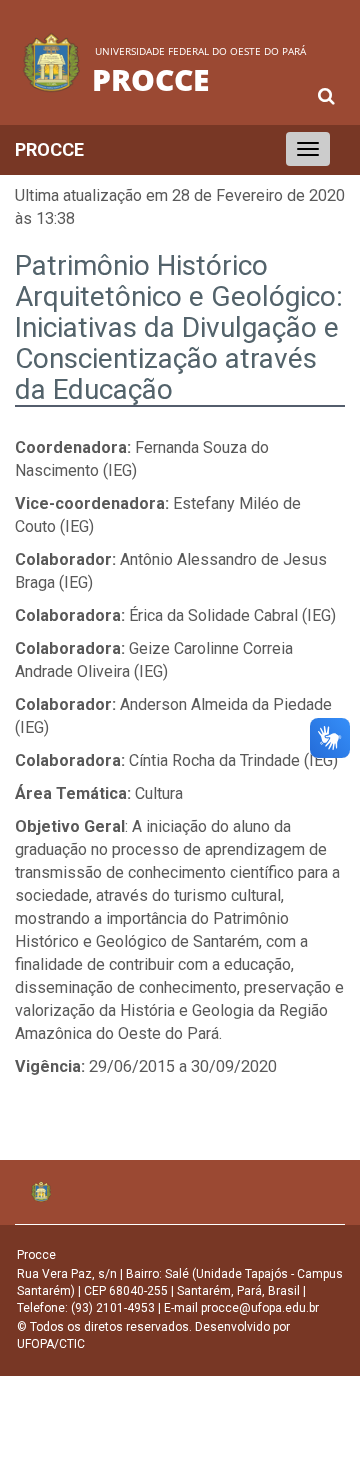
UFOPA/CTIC (51, 1344)
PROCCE (49, 149)
